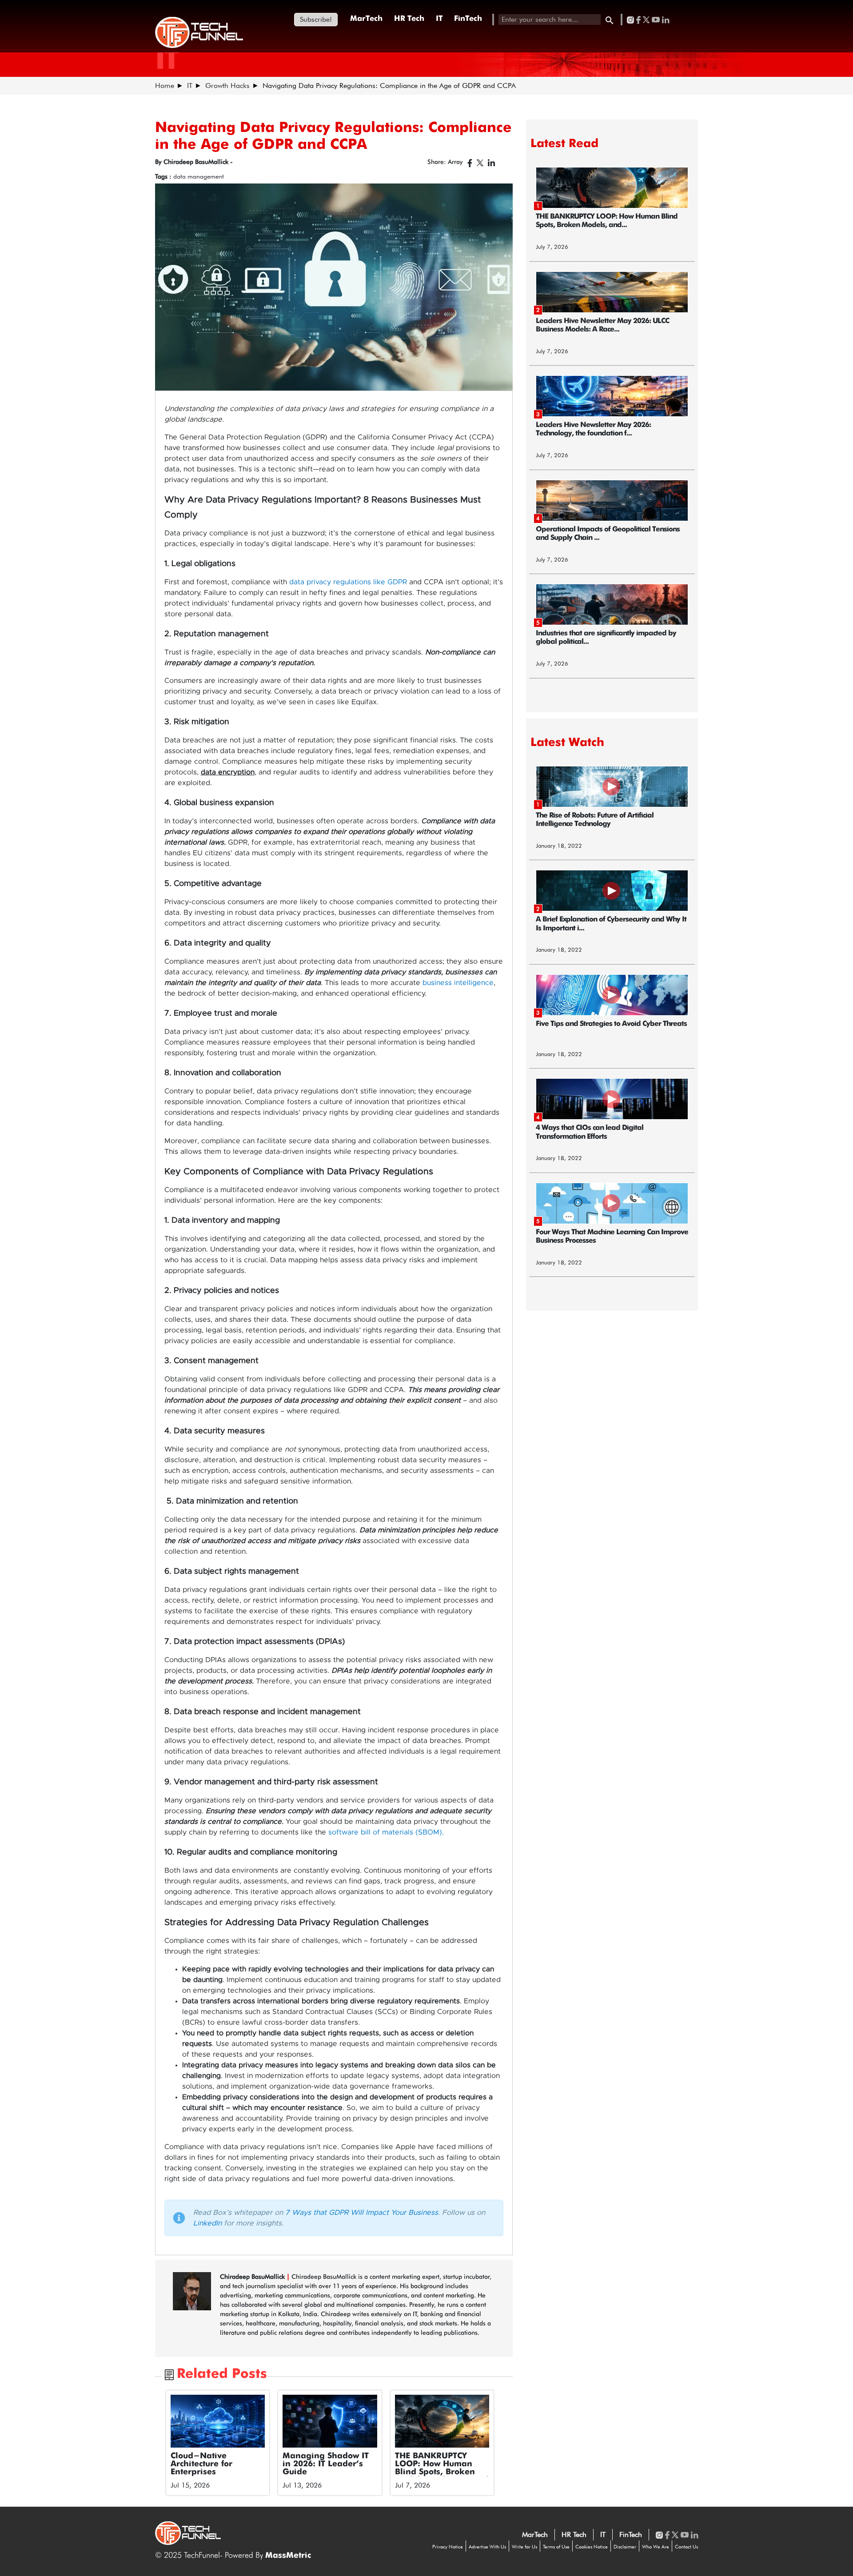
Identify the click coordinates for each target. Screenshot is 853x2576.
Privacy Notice (448, 2547)
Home (165, 86)
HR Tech (409, 19)
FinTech (468, 19)
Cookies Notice (592, 2547)
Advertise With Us (487, 2547)
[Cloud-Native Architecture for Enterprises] (218, 2421)
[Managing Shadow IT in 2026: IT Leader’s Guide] (330, 2421)
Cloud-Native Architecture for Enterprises (201, 2464)
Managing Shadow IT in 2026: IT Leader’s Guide (326, 2464)
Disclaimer (625, 2547)
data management (199, 176)
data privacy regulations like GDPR (349, 582)
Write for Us (524, 2547)
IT (439, 19)
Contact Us (686, 2547)
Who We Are (656, 2547)
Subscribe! (316, 19)
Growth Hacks (227, 86)
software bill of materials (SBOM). (386, 1832)
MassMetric (288, 2556)
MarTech (366, 19)
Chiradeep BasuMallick (253, 2277)
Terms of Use (556, 2547)
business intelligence (458, 983)
